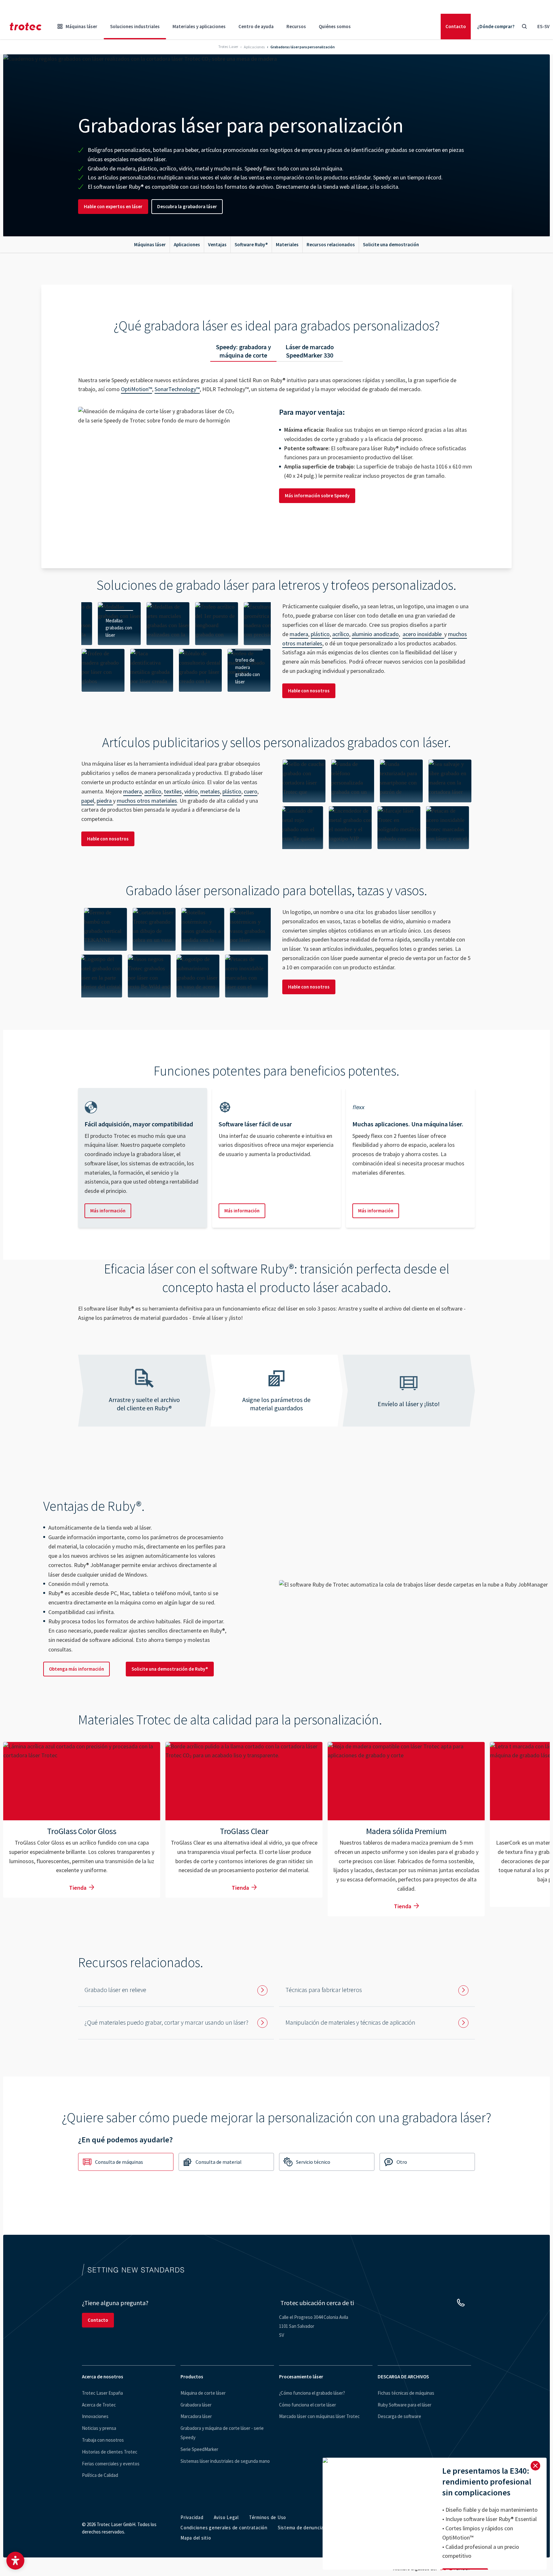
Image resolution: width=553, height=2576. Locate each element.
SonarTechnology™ (177, 389)
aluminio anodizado (375, 634)
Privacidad (192, 2517)
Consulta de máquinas (119, 2162)
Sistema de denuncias (302, 2528)
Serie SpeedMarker (199, 2449)
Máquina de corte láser (203, 2393)
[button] (15, 2561)
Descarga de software (399, 2416)
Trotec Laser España (102, 2393)
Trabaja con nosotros (103, 2440)
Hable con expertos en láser (113, 206)
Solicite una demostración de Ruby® (170, 1669)
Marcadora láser (196, 2416)
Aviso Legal (226, 2517)
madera (299, 634)
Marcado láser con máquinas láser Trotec (319, 2416)
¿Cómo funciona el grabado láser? (312, 2393)
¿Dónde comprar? (496, 26)
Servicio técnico (313, 2162)
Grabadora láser (196, 2405)
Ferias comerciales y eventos (111, 2464)
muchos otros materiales (147, 801)
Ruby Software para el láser (405, 2405)
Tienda (78, 1888)
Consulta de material (219, 2162)
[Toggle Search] (524, 27)
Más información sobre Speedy (317, 496)
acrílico (341, 634)
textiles (173, 791)
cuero (251, 791)
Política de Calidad (100, 2475)
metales (210, 791)
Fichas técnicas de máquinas (406, 2393)
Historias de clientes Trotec (110, 2452)
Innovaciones (95, 2416)
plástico (320, 634)
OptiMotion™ (136, 389)
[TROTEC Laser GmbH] (26, 27)
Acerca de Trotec (99, 2405)
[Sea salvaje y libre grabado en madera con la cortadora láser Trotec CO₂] (401, 781)
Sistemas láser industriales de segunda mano (225, 2461)
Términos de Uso (268, 2517)
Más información (108, 1211)
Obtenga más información (76, 1669)
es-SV (543, 26)
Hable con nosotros (309, 691)
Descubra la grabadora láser (187, 206)
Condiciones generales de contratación (224, 2528)
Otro (402, 2162)
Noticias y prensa (99, 2428)
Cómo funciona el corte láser (308, 2405)
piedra (105, 801)
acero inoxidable (423, 634)
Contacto (456, 26)
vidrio (191, 791)
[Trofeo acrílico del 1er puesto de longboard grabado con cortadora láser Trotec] (152, 624)
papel (88, 801)
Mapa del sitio (196, 2538)
